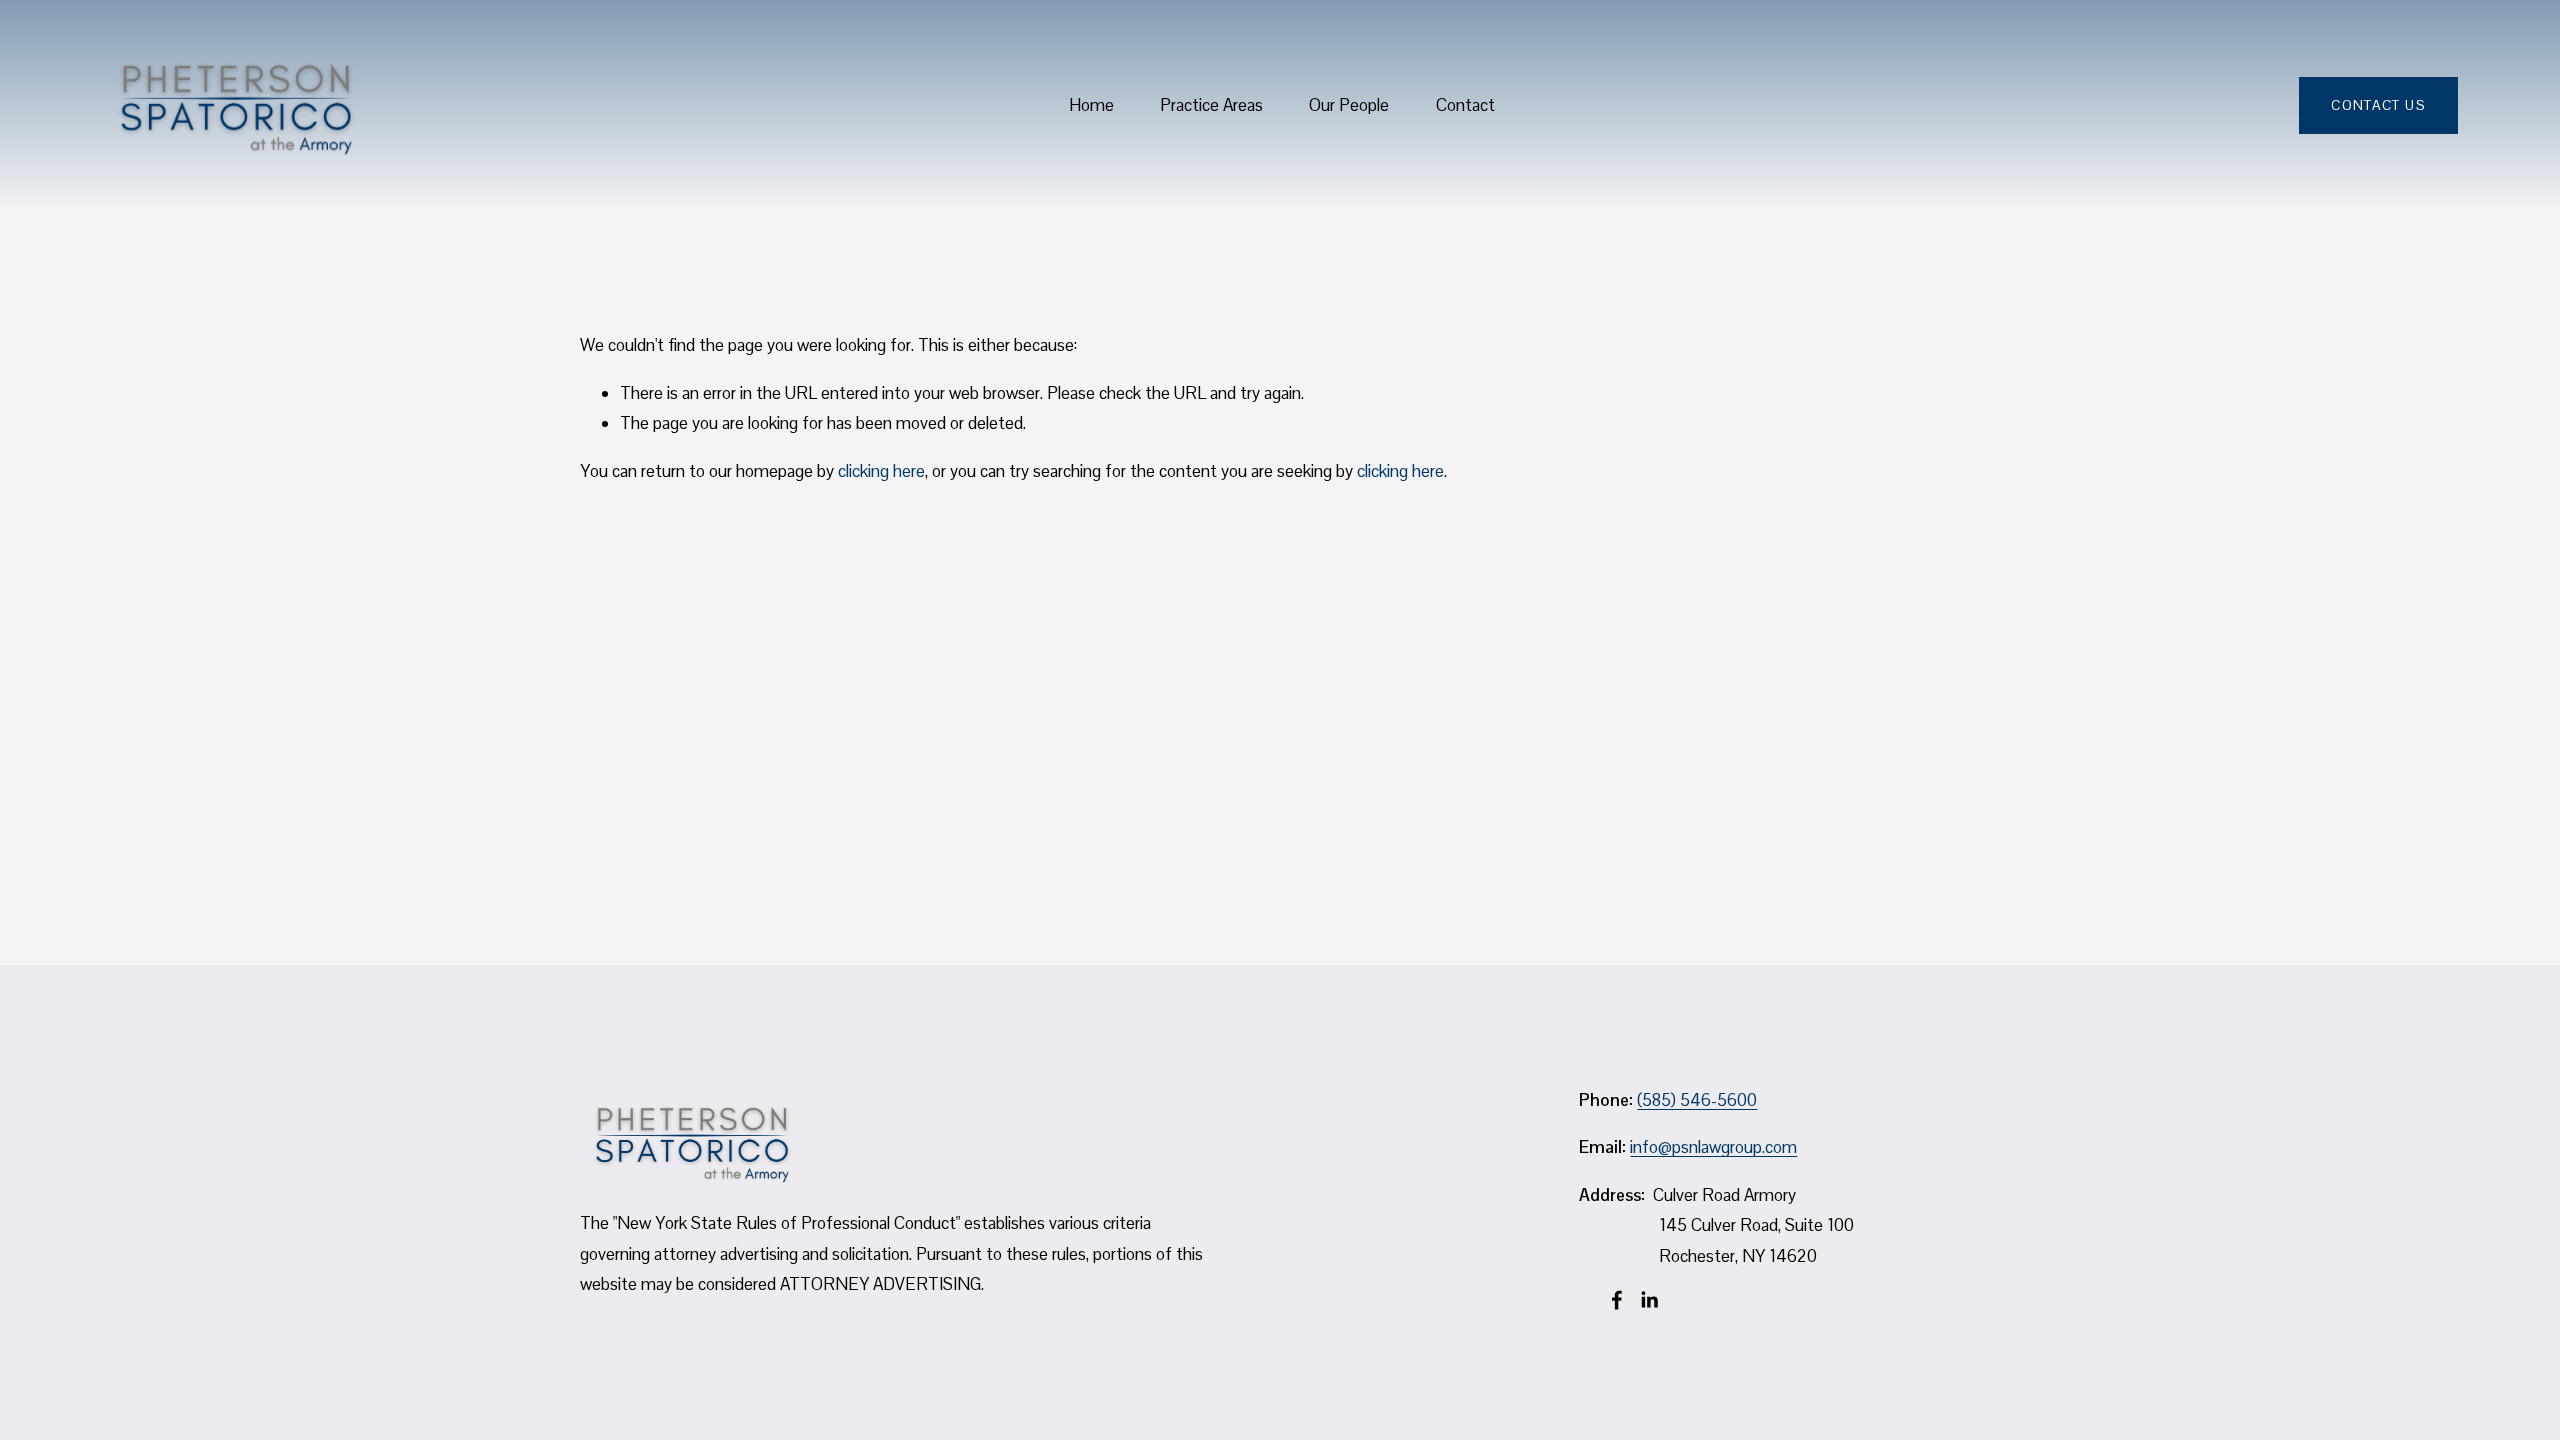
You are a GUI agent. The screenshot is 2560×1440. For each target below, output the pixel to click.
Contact (1465, 105)
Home (1091, 105)
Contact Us (2378, 105)
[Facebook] (1617, 1300)
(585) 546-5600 (1697, 1100)
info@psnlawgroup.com (1713, 1147)
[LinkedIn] (1649, 1300)
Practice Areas (1211, 105)
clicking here (881, 471)
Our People (1349, 105)
